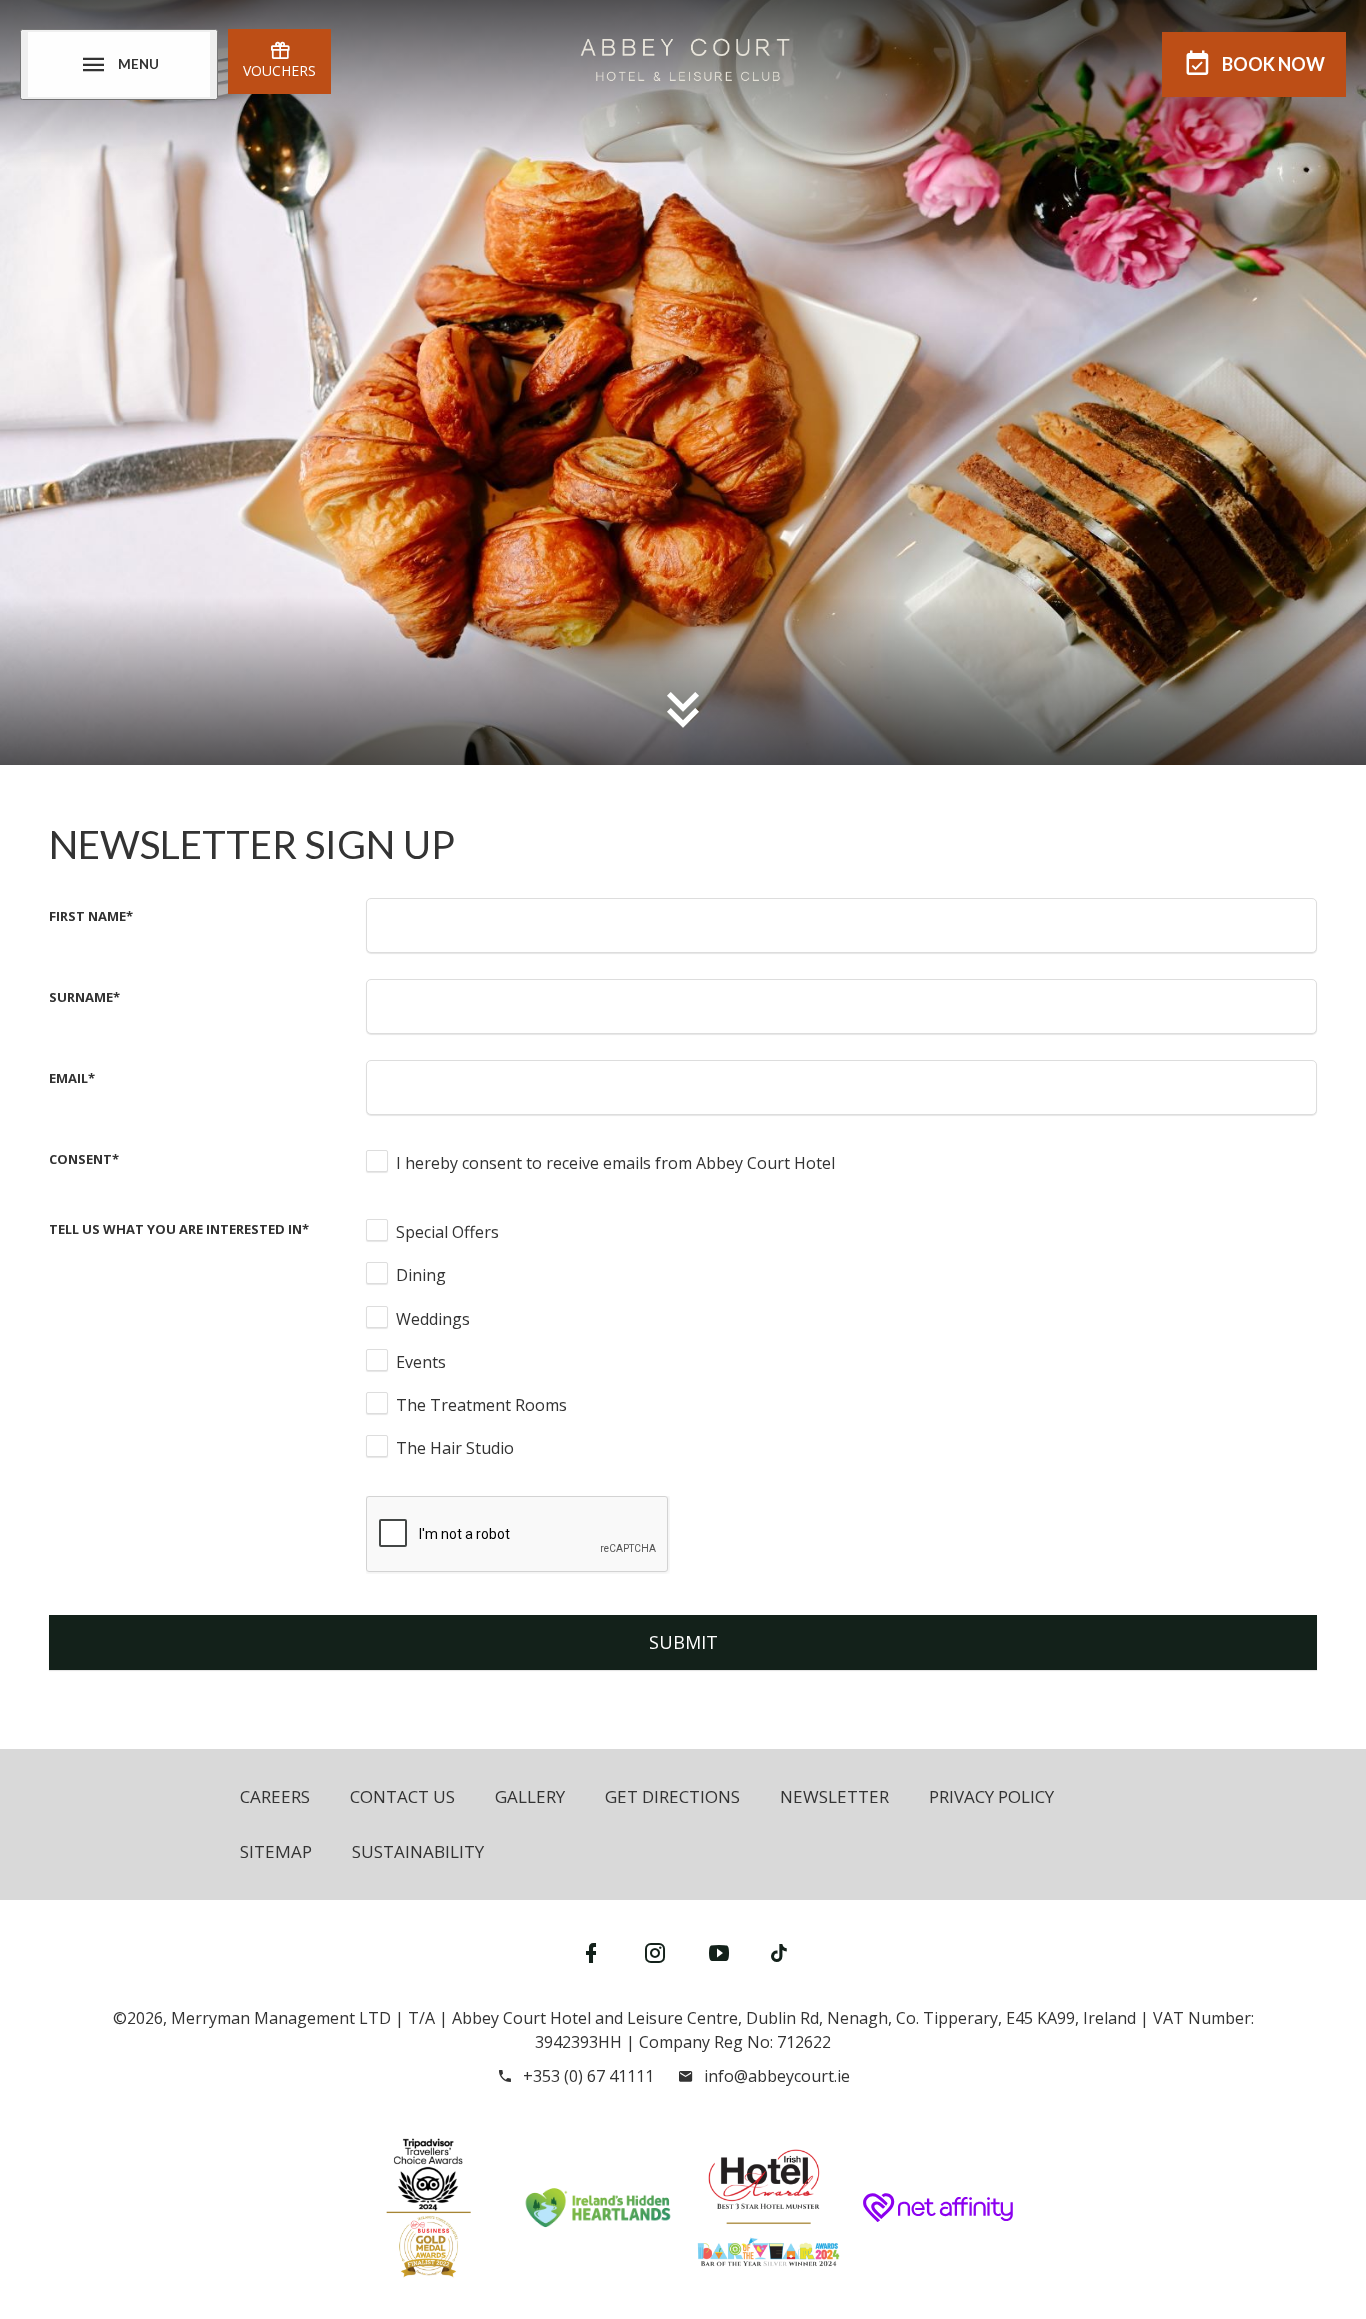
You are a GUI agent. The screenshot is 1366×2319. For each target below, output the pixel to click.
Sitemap (276, 1851)
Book (1273, 64)
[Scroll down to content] (683, 709)
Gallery (530, 1796)
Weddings (433, 1319)
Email (72, 1078)
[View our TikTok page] (779, 1952)
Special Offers (447, 1232)
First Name (91, 916)
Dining (421, 1275)
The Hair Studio (455, 1448)
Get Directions (672, 1796)
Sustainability (418, 1851)
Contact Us (402, 1796)
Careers (275, 1796)
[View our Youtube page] (719, 1952)
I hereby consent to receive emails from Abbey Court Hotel (615, 1163)
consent (84, 1159)
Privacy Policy (991, 1796)
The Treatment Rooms (481, 1405)
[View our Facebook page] (591, 1952)
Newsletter (834, 1796)
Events (421, 1362)
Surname (84, 997)
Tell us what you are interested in (179, 1229)
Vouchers (279, 70)
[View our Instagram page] (655, 1952)
